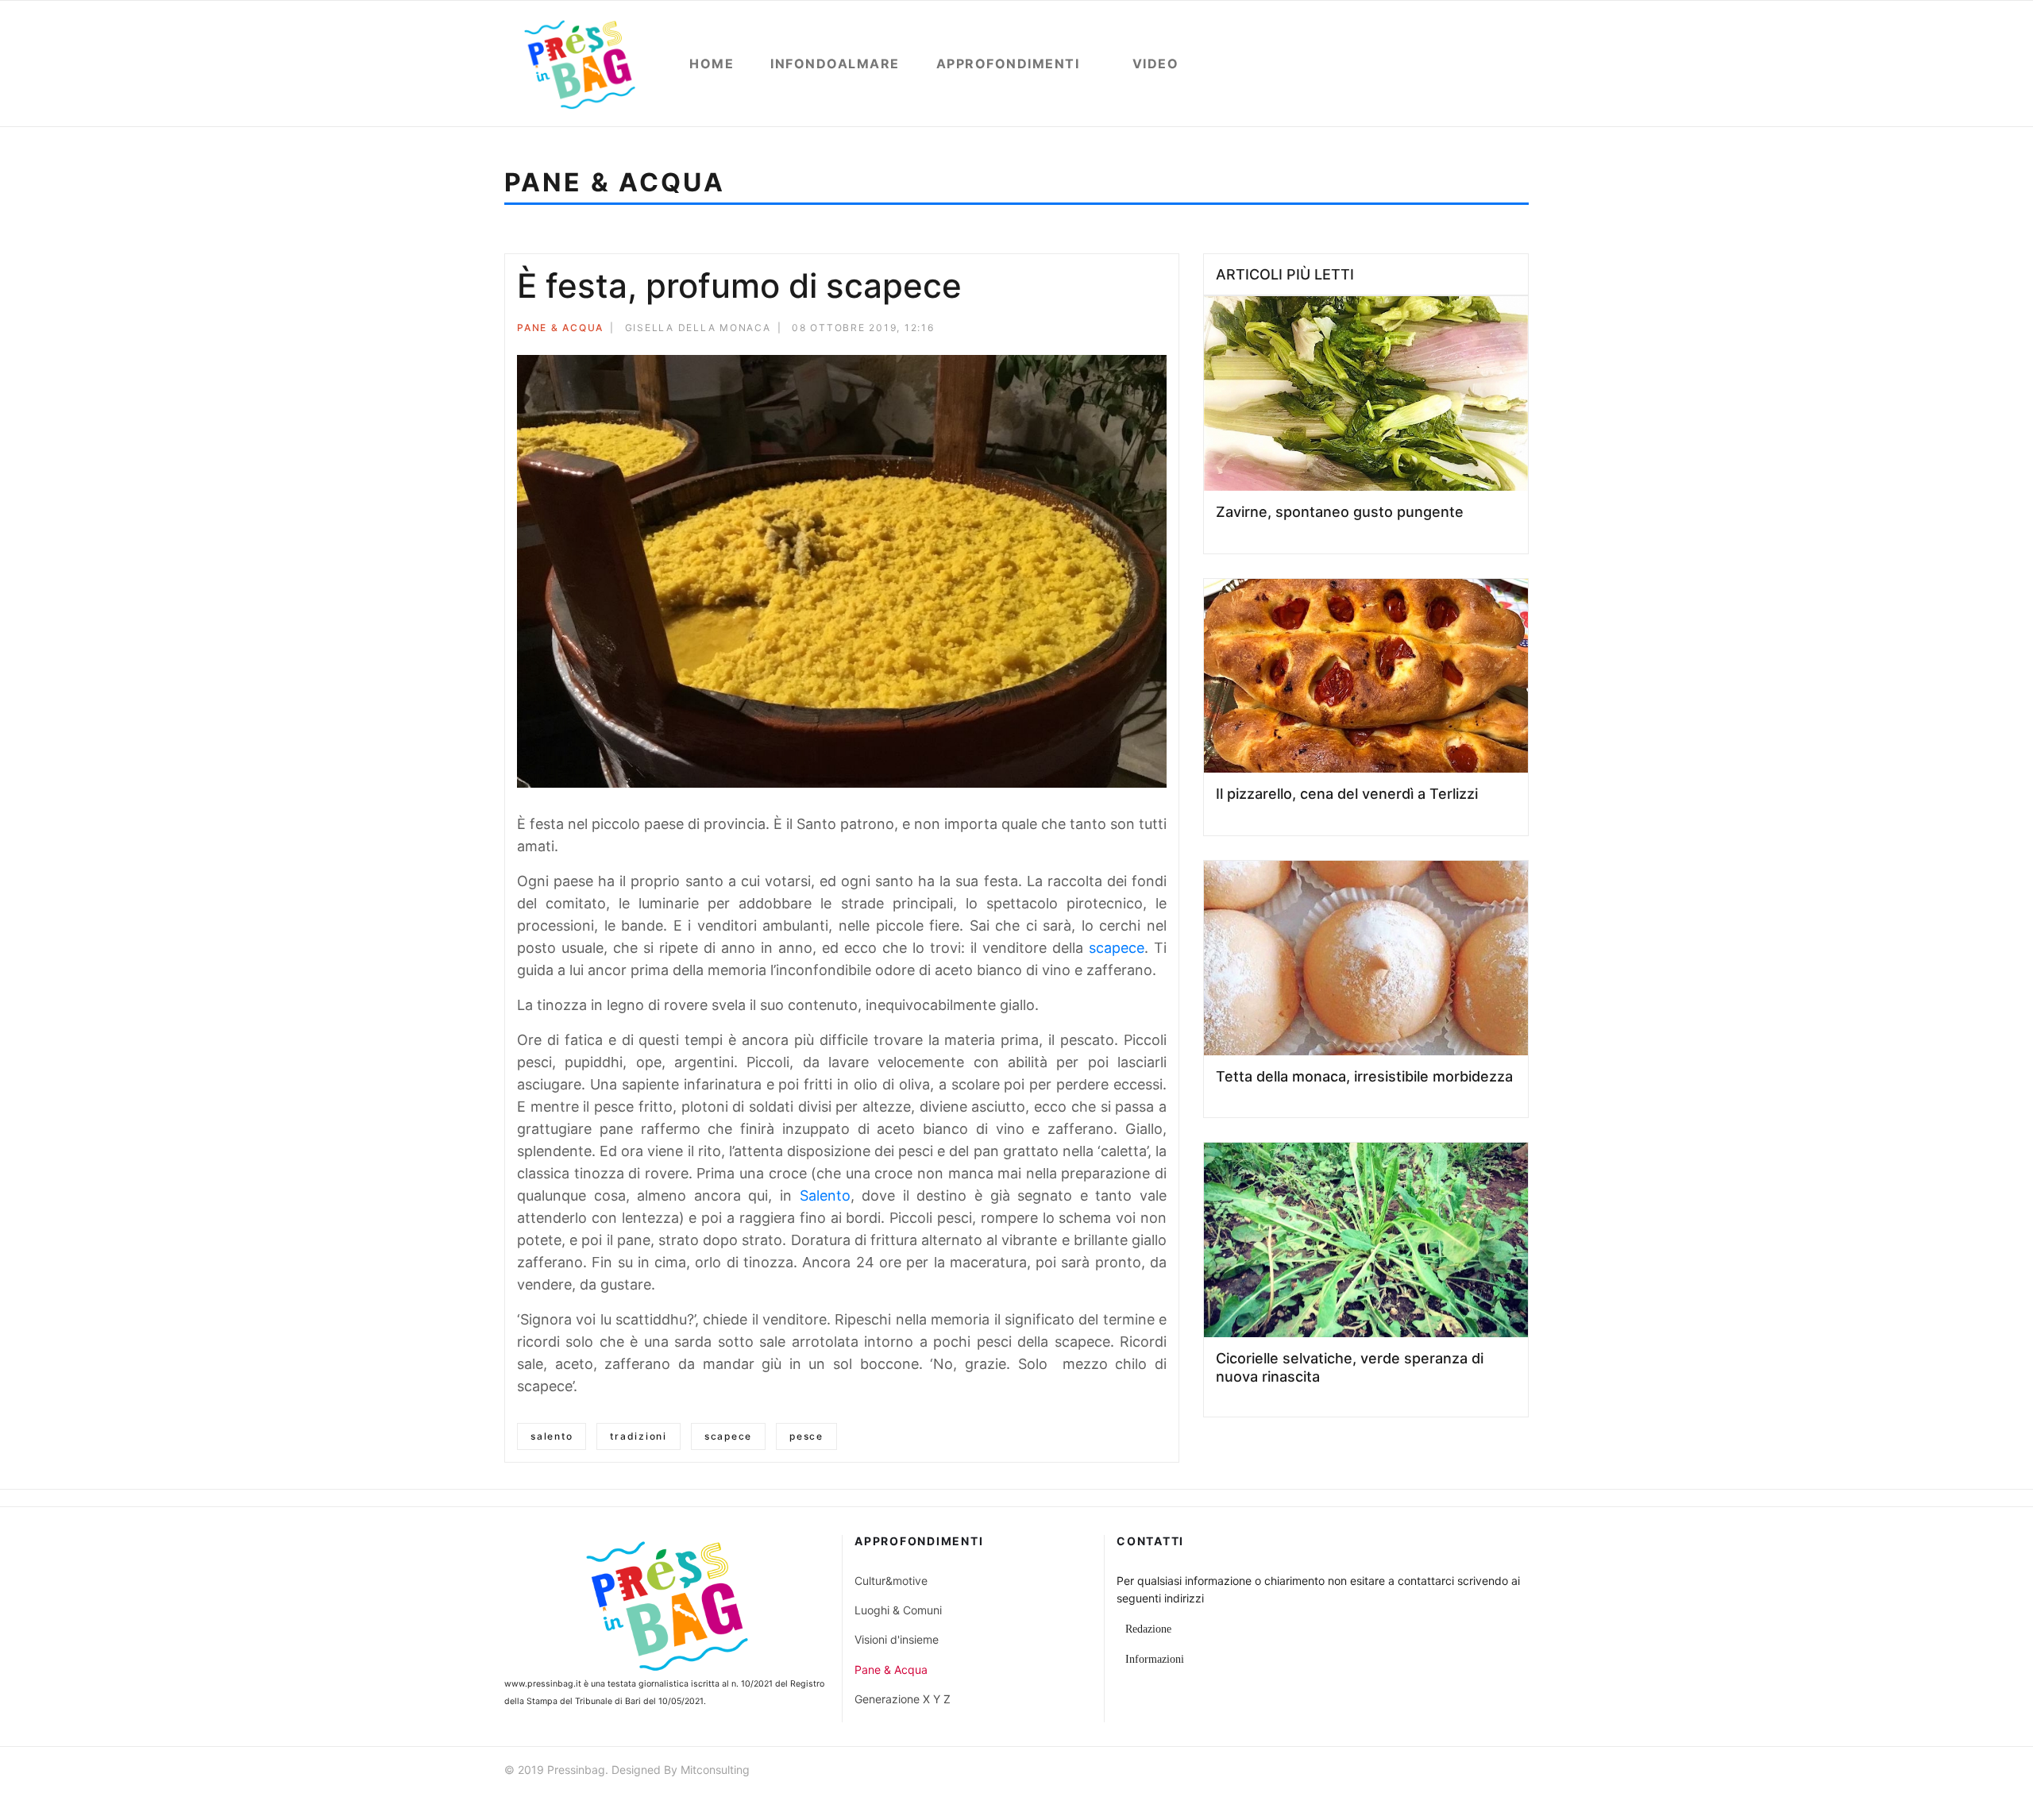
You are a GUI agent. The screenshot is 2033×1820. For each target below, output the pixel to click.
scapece (1117, 948)
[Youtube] (1493, 1772)
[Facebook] (1098, 330)
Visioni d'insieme (897, 1639)
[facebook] (1436, 1772)
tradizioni (638, 1436)
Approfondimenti (1008, 64)
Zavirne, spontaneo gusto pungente (1340, 512)
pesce (806, 1436)
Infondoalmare (835, 64)
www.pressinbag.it (543, 1684)
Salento (825, 1195)
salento (552, 1436)
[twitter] (1464, 1772)
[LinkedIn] (1162, 330)
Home (712, 64)
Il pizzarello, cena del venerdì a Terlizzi (1347, 794)
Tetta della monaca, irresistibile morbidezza (1364, 1076)
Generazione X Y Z (903, 1699)
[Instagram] (1522, 1772)
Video (1156, 64)
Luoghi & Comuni (898, 1610)
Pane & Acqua (560, 328)
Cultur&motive (891, 1581)
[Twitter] (1119, 330)
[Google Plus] (1140, 330)
